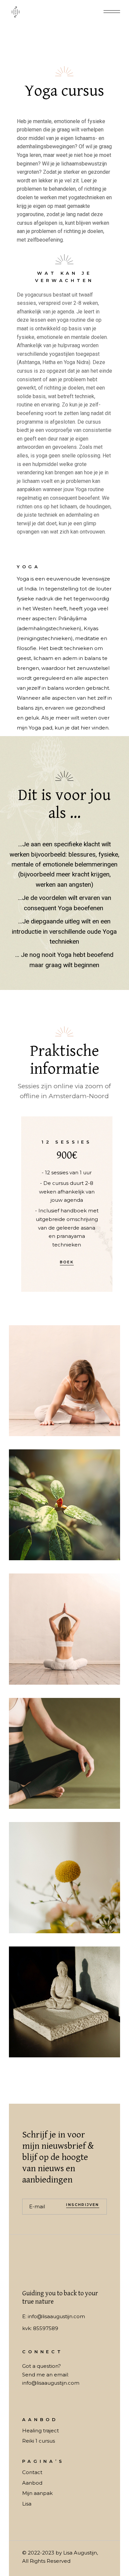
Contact (32, 2472)
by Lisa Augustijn (76, 2553)
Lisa (27, 2504)
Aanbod (32, 2483)
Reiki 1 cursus (39, 2441)
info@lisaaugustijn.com (56, 2316)
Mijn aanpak (37, 2493)
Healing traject (41, 2431)
